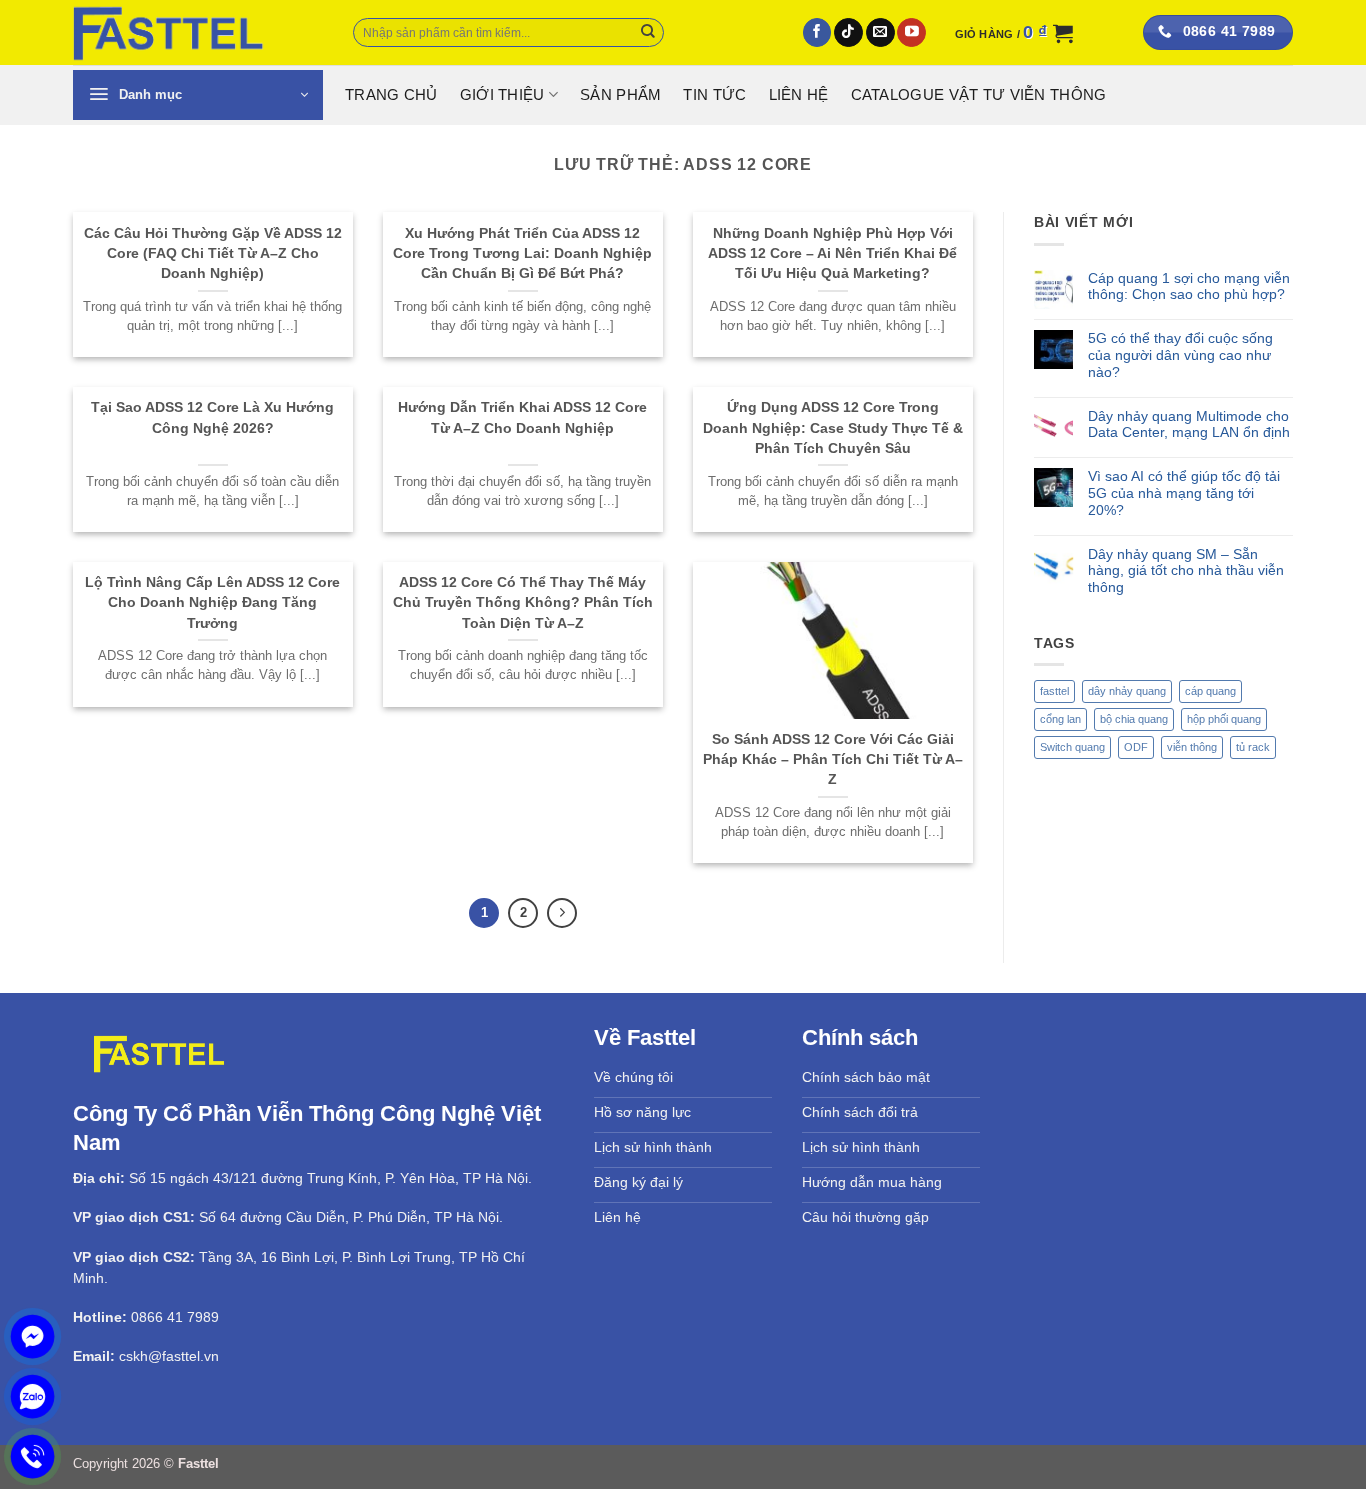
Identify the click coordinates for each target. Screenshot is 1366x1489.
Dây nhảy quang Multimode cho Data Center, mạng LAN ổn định (1189, 424)
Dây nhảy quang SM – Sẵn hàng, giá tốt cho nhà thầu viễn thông (1186, 571)
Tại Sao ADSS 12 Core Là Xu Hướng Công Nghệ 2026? (212, 417)
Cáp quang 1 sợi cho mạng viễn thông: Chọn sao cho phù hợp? (1189, 286)
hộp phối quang (1224, 719)
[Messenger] (32, 1336)
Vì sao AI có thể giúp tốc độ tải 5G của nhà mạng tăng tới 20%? (1184, 493)
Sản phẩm (620, 95)
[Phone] (32, 1456)
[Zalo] (32, 1396)
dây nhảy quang (1127, 691)
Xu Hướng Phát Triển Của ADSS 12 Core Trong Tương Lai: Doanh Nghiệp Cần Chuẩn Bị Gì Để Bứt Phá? (522, 253)
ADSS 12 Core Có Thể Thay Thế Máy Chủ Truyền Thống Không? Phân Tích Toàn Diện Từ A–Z (523, 602)
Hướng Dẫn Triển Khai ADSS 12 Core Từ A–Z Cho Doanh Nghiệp (522, 417)
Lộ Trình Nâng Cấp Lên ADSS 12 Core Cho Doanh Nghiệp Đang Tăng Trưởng (212, 602)
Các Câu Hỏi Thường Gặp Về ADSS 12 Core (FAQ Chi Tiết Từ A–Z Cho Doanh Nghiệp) (213, 253)
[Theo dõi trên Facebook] (817, 33)
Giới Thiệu (502, 95)
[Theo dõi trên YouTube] (911, 33)
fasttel (1054, 691)
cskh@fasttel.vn (169, 1356)
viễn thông (1192, 747)
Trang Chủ (391, 95)
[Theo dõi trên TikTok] (848, 33)
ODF (1136, 747)
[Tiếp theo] (561, 912)
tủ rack (1253, 747)
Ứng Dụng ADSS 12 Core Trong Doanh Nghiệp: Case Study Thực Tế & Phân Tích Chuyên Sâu (833, 427)
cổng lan (1060, 719)
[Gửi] (648, 32)
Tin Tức (714, 95)
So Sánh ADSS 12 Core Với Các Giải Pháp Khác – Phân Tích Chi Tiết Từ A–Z (833, 759)
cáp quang (1210, 691)
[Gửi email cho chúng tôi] (880, 33)
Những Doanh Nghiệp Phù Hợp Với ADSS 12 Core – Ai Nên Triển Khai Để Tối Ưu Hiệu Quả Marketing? (832, 253)
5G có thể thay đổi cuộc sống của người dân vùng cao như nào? (1180, 355)
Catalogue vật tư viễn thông (979, 95)
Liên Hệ (799, 95)
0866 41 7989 (175, 1317)
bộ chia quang (1134, 719)
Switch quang (1072, 747)
